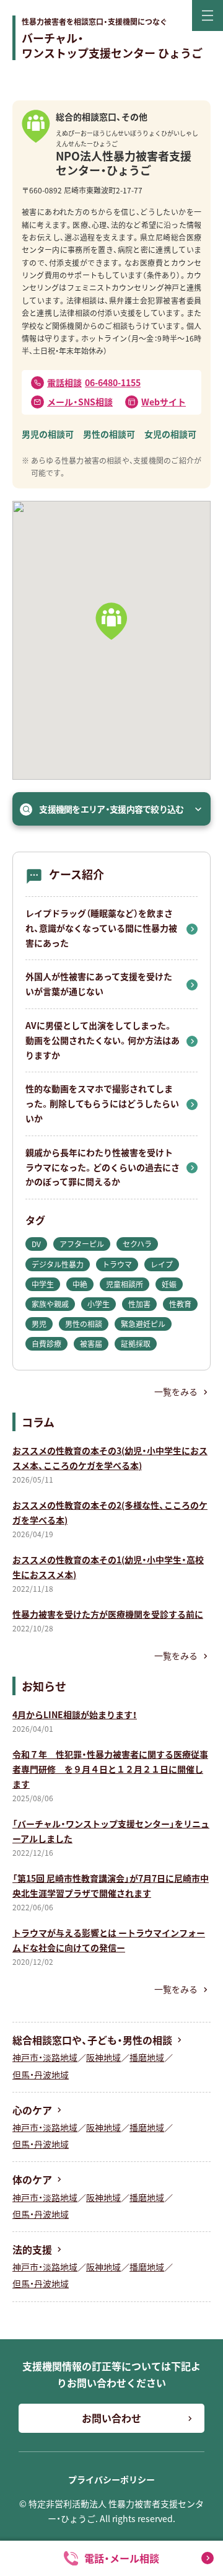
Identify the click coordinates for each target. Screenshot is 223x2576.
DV (36, 1244)
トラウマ (117, 1264)
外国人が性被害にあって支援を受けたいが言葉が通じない (99, 984)
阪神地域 (103, 2057)
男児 (39, 1324)
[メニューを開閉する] (208, 15)
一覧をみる (176, 1392)
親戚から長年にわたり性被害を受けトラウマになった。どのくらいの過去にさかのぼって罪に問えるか (103, 1167)
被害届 (91, 1343)
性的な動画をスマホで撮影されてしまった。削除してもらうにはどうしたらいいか (102, 1103)
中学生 (43, 1284)
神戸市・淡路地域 (45, 2057)
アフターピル (82, 1244)
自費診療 (46, 1343)
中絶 (80, 1284)
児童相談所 (125, 1284)
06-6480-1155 (94, 382)
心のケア (32, 2110)
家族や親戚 (50, 1304)
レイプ (162, 1264)
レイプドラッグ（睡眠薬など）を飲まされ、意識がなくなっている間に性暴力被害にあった (101, 928)
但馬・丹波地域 (41, 2075)
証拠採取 (136, 1343)
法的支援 (32, 2249)
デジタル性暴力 (58, 1264)
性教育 (180, 1304)
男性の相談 (84, 1324)
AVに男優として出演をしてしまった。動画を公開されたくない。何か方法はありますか (103, 1040)
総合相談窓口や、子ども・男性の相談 (92, 2040)
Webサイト (164, 402)
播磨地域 (147, 2057)
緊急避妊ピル (143, 1324)
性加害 (139, 1304)
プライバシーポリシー (111, 2479)
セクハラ (137, 1244)
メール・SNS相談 (80, 402)
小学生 (98, 1304)
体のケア (32, 2179)
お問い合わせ (111, 2418)
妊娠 (169, 1284)
